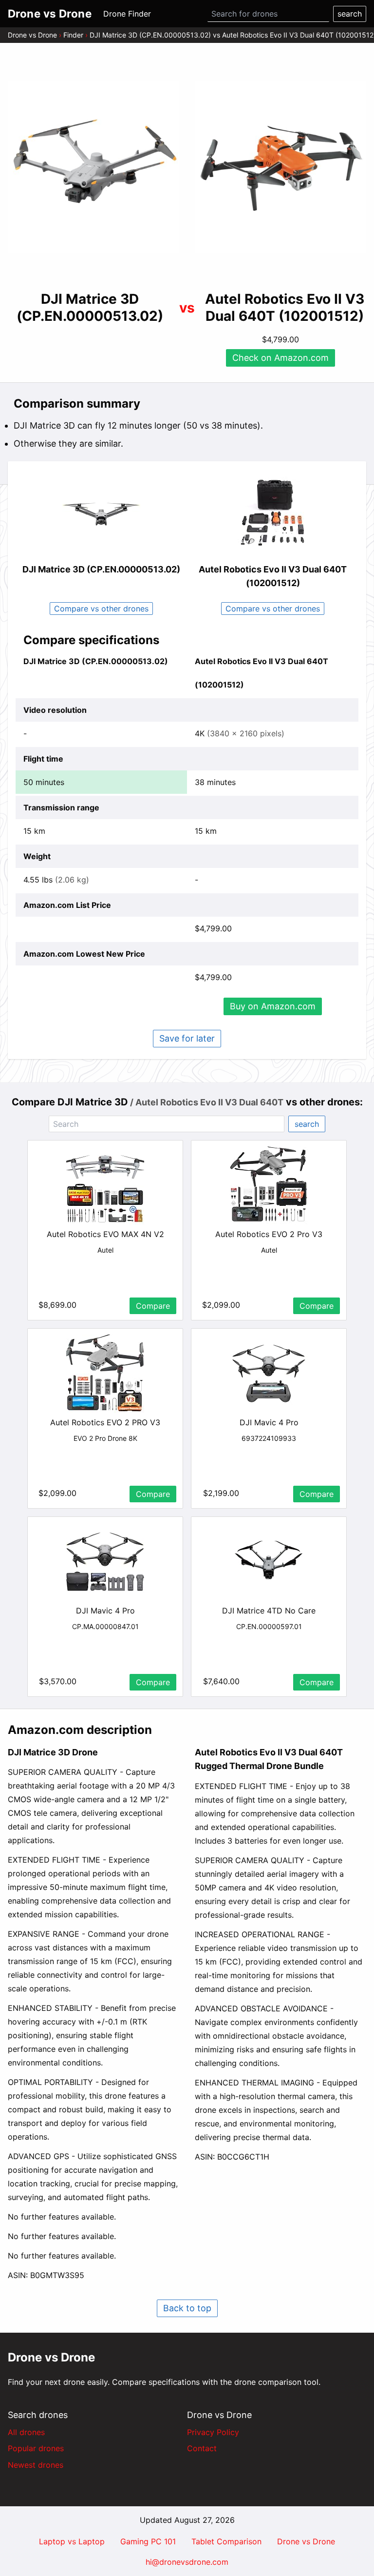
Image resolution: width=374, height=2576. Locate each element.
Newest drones (36, 2465)
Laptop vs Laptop (72, 2541)
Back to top (187, 2308)
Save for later (187, 1038)
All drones (26, 2432)
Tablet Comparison (226, 2541)
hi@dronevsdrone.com (187, 2562)
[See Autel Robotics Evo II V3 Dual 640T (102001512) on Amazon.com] (280, 167)
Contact (202, 2448)
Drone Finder (127, 14)
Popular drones (36, 2448)
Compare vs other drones (101, 609)
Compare (153, 1306)
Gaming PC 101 (148, 2541)
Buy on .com (273, 1006)
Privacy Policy (213, 2432)
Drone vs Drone (32, 35)
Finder (73, 35)
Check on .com (280, 358)
